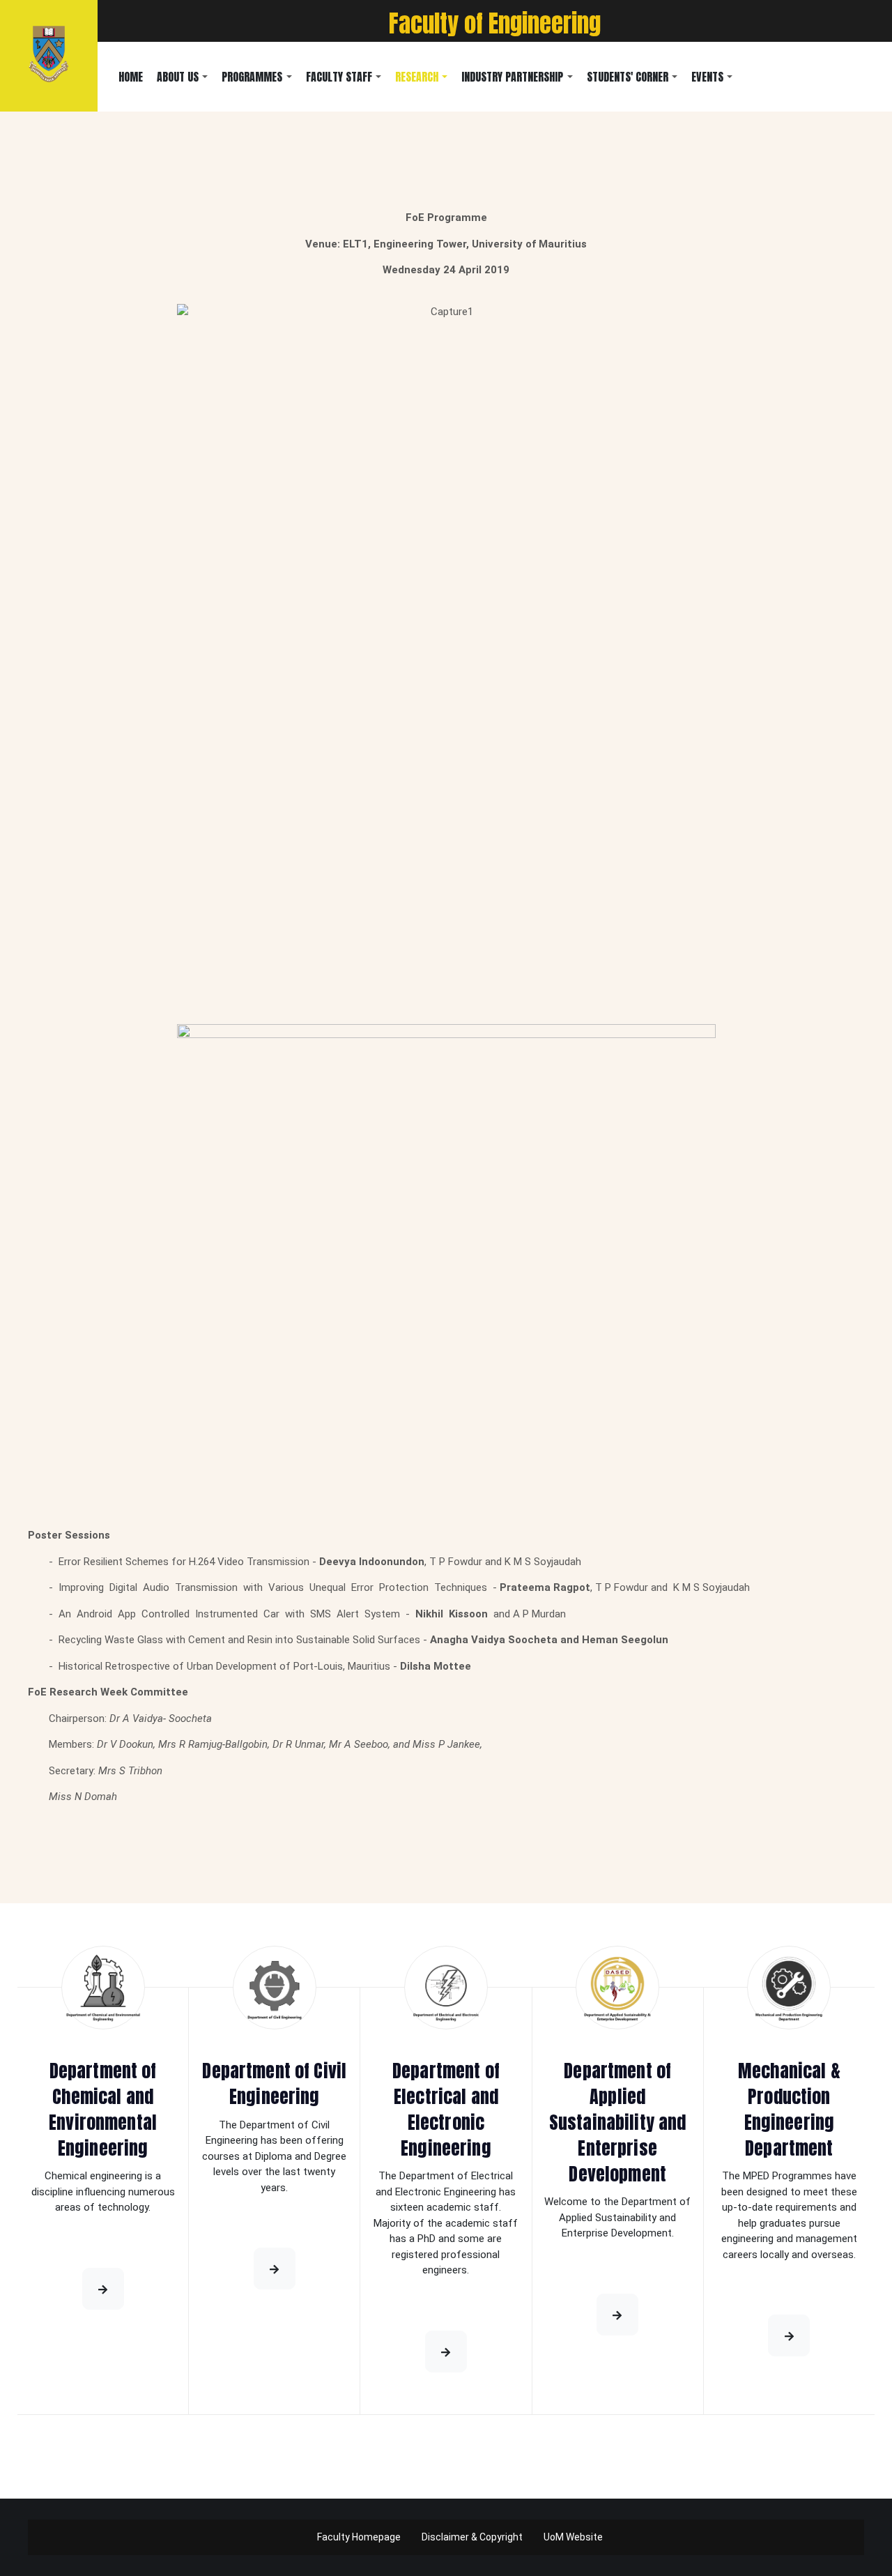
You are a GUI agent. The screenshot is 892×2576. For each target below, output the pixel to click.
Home (131, 77)
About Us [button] (178, 77)
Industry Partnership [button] (512, 77)
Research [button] (417, 77)
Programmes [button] (252, 77)
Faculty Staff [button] (339, 77)
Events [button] (707, 77)
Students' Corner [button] (628, 77)
